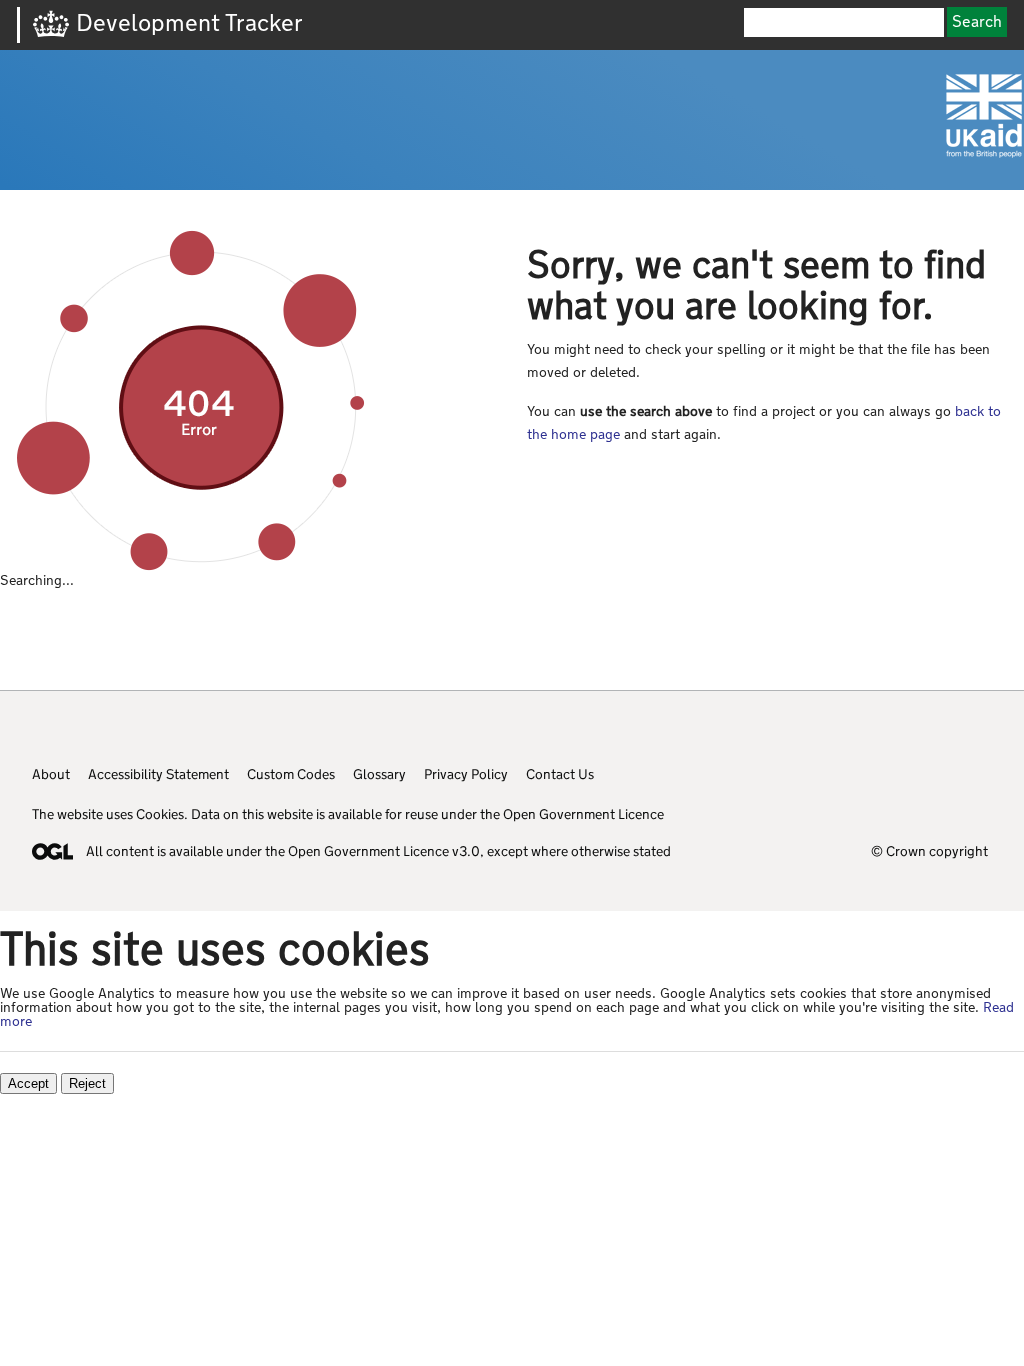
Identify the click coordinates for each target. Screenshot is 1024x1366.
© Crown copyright (929, 851)
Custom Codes (291, 774)
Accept (28, 1083)
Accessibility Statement (158, 774)
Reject (87, 1083)
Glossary (379, 774)
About (51, 774)
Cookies (160, 814)
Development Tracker (189, 22)
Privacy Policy (466, 774)
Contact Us (560, 774)
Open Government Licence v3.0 (384, 851)
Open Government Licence (583, 814)
